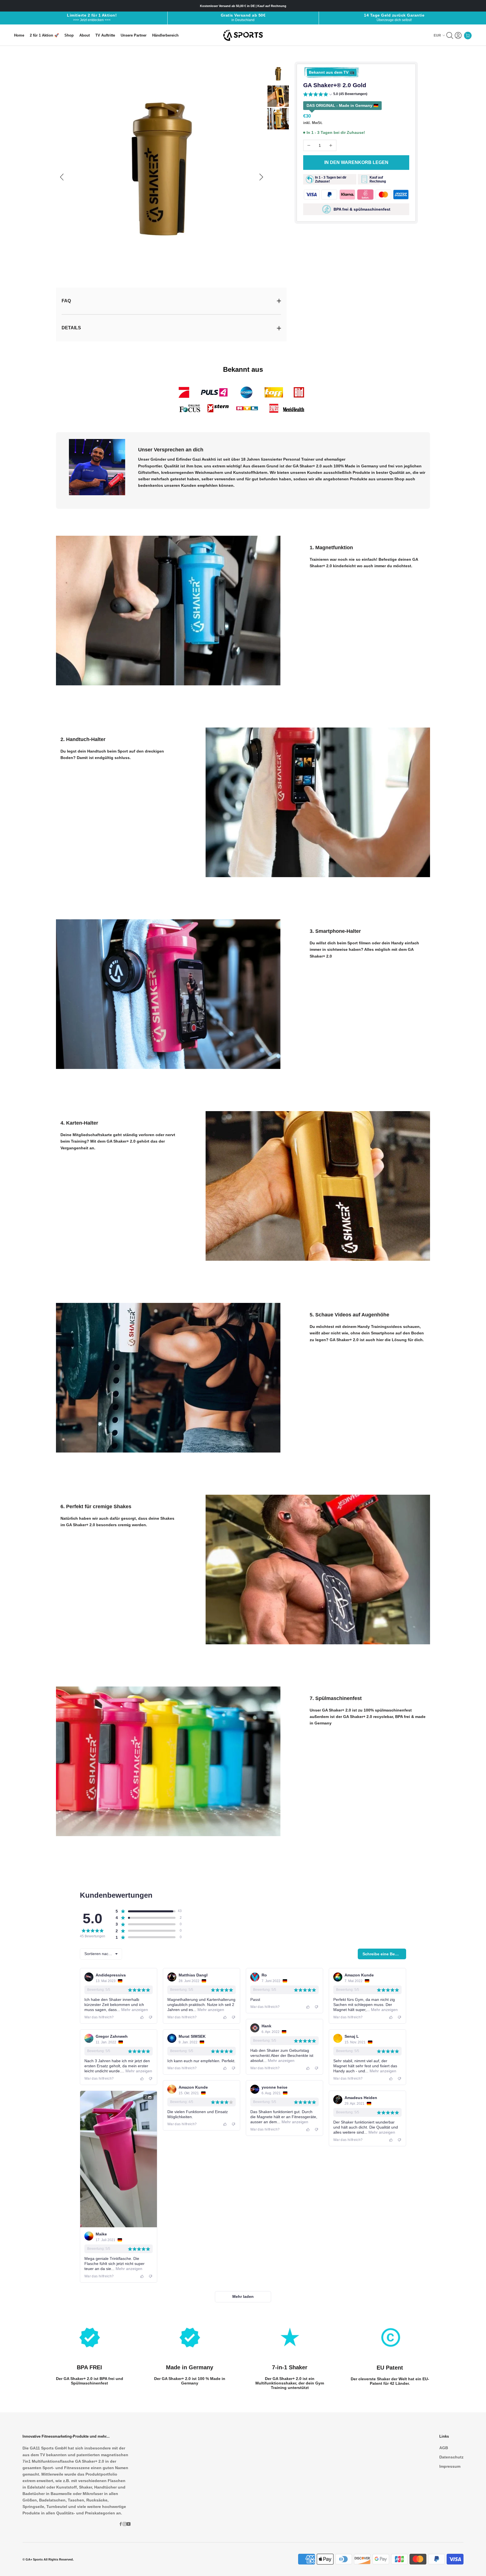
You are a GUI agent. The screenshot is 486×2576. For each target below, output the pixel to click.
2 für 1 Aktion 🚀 (44, 35)
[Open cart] (468, 35)
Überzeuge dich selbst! (394, 20)
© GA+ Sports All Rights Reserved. (48, 2559)
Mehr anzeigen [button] (134, 2010)
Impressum (450, 2466)
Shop (69, 35)
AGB (444, 2448)
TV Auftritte (105, 35)
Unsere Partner (134, 35)
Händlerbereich (165, 35)
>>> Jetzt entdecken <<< (92, 20)
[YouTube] (129, 2524)
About (85, 35)
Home (19, 35)
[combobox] (101, 1954)
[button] (335, 95)
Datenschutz (451, 2457)
